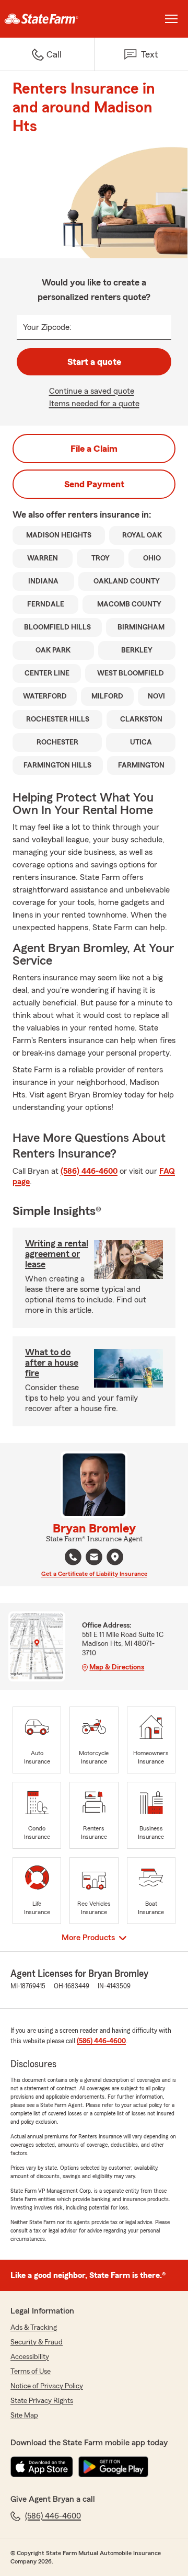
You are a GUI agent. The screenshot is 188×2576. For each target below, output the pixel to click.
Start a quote (94, 362)
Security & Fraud (37, 2342)
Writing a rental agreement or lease (57, 1254)
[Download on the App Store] (42, 2467)
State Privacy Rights (42, 2401)
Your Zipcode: (47, 327)
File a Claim (94, 449)
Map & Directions (117, 1667)
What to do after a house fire (52, 1363)
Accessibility (30, 2357)
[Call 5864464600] (73, 1557)
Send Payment (94, 484)
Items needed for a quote (94, 404)
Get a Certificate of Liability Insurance (94, 1574)
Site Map (24, 2415)
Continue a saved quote (92, 391)
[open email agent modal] (94, 1558)
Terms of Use (31, 2372)
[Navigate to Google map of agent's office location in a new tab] (115, 1557)
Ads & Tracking (34, 2328)
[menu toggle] (171, 19)
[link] (47, 19)
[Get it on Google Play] (113, 2467)
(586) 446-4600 (89, 1171)
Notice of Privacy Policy (47, 2386)
